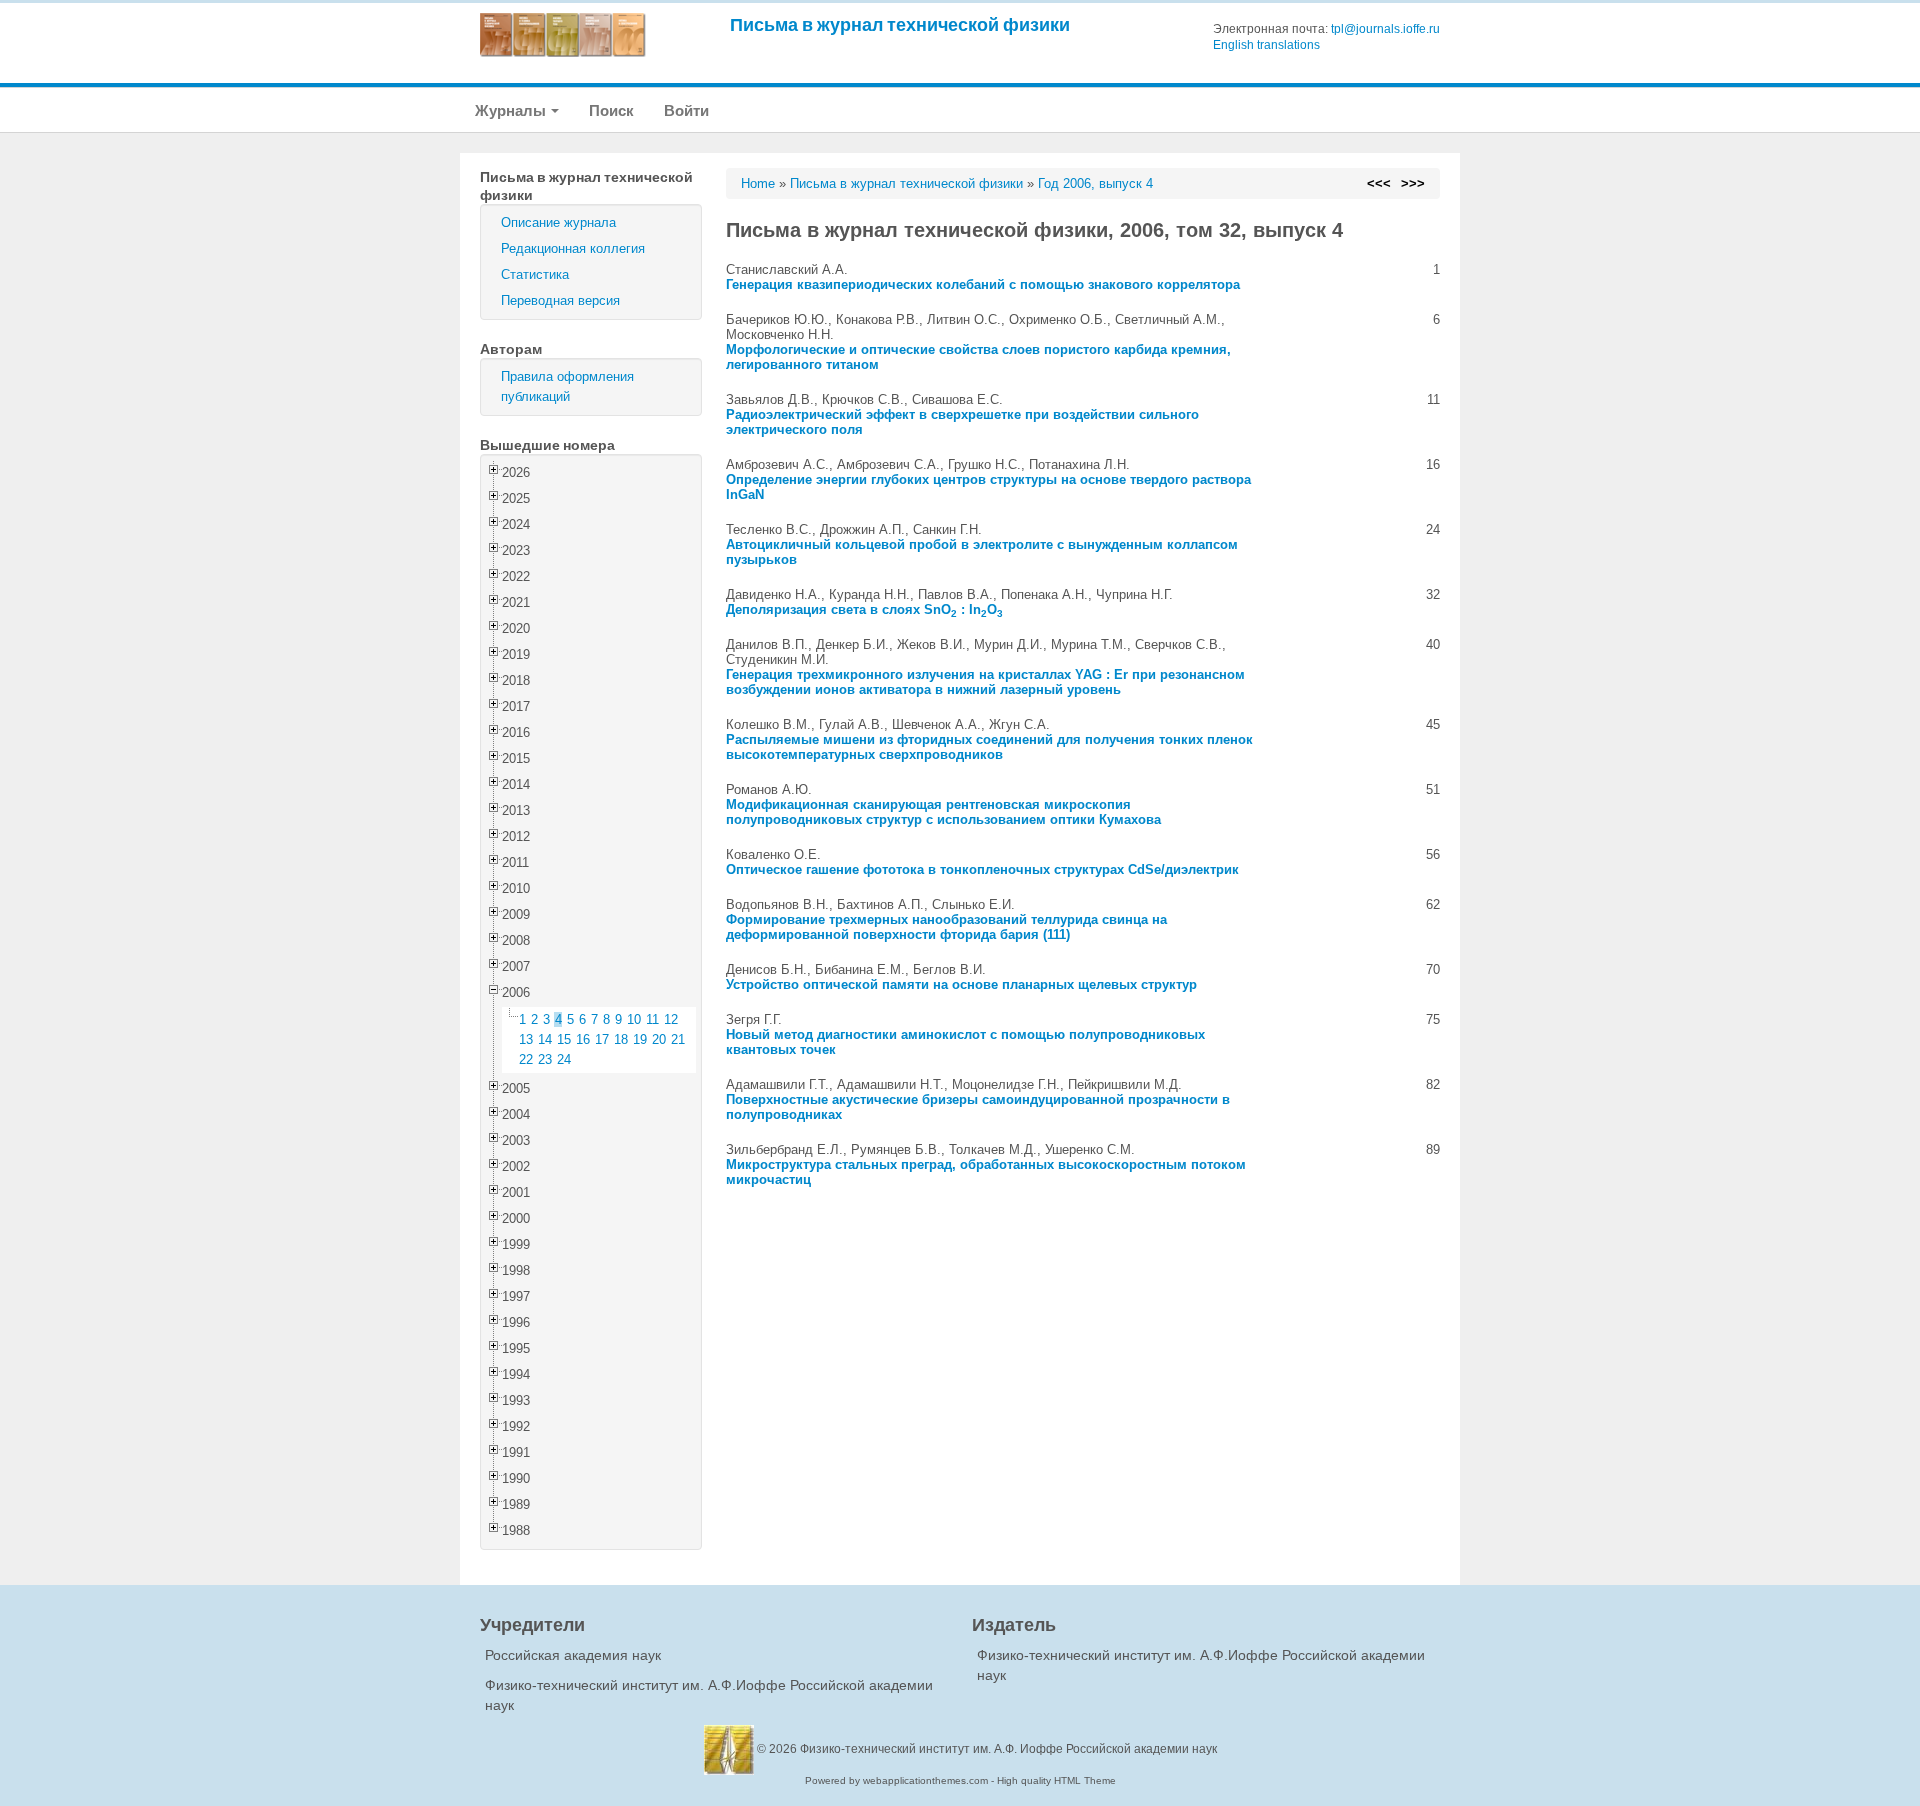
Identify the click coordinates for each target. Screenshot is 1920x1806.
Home (758, 183)
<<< (1379, 183)
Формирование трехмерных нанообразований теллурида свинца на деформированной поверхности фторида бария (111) (946, 927)
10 (634, 1019)
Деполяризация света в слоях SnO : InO (864, 609)
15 (564, 1039)
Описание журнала (558, 222)
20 (659, 1039)
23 (545, 1059)
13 (526, 1039)
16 (583, 1039)
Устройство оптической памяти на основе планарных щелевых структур (961, 984)
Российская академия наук (573, 1655)
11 (652, 1019)
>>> (1413, 183)
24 (564, 1059)
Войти (686, 110)
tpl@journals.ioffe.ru (1385, 29)
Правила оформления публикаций (567, 386)
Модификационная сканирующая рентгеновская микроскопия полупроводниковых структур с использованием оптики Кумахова (943, 812)
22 (526, 1059)
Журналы (512, 110)
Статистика (535, 274)
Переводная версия (560, 300)
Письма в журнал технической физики (900, 24)
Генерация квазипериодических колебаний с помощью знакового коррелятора (983, 284)
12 (671, 1019)
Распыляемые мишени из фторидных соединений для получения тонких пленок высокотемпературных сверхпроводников (989, 747)
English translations (1266, 45)
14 (545, 1039)
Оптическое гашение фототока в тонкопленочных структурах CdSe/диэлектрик (982, 869)
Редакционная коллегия (573, 248)
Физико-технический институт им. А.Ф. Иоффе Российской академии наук (1008, 1749)
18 (621, 1039)
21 (678, 1039)
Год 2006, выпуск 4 (1095, 183)
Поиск (611, 110)
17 (602, 1039)
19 (640, 1039)
